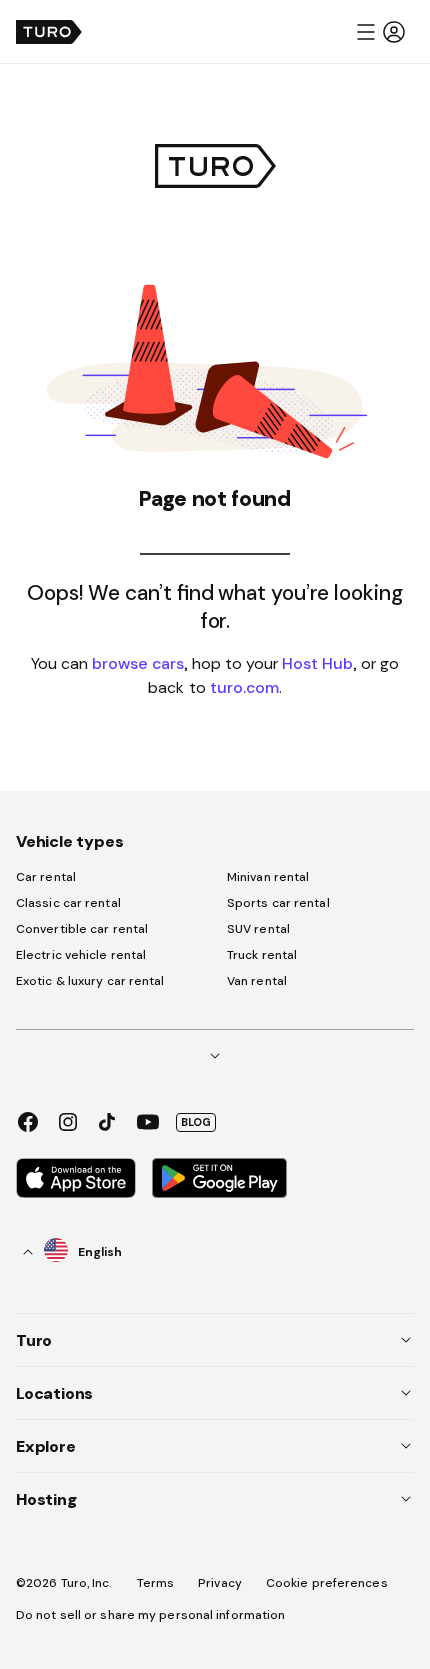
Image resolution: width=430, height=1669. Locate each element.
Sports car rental (278, 903)
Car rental (46, 877)
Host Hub (317, 663)
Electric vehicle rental (81, 955)
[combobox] (73, 1251)
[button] (380, 32)
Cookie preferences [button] (327, 1583)
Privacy (220, 1583)
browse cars (138, 663)
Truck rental (262, 955)
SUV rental (258, 929)
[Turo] (49, 32)
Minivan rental (268, 877)
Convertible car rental (82, 929)
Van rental (257, 981)
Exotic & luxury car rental (90, 981)
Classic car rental (68, 903)
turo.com (244, 687)
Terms (156, 1583)
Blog (196, 1122)
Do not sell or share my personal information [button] (150, 1615)
